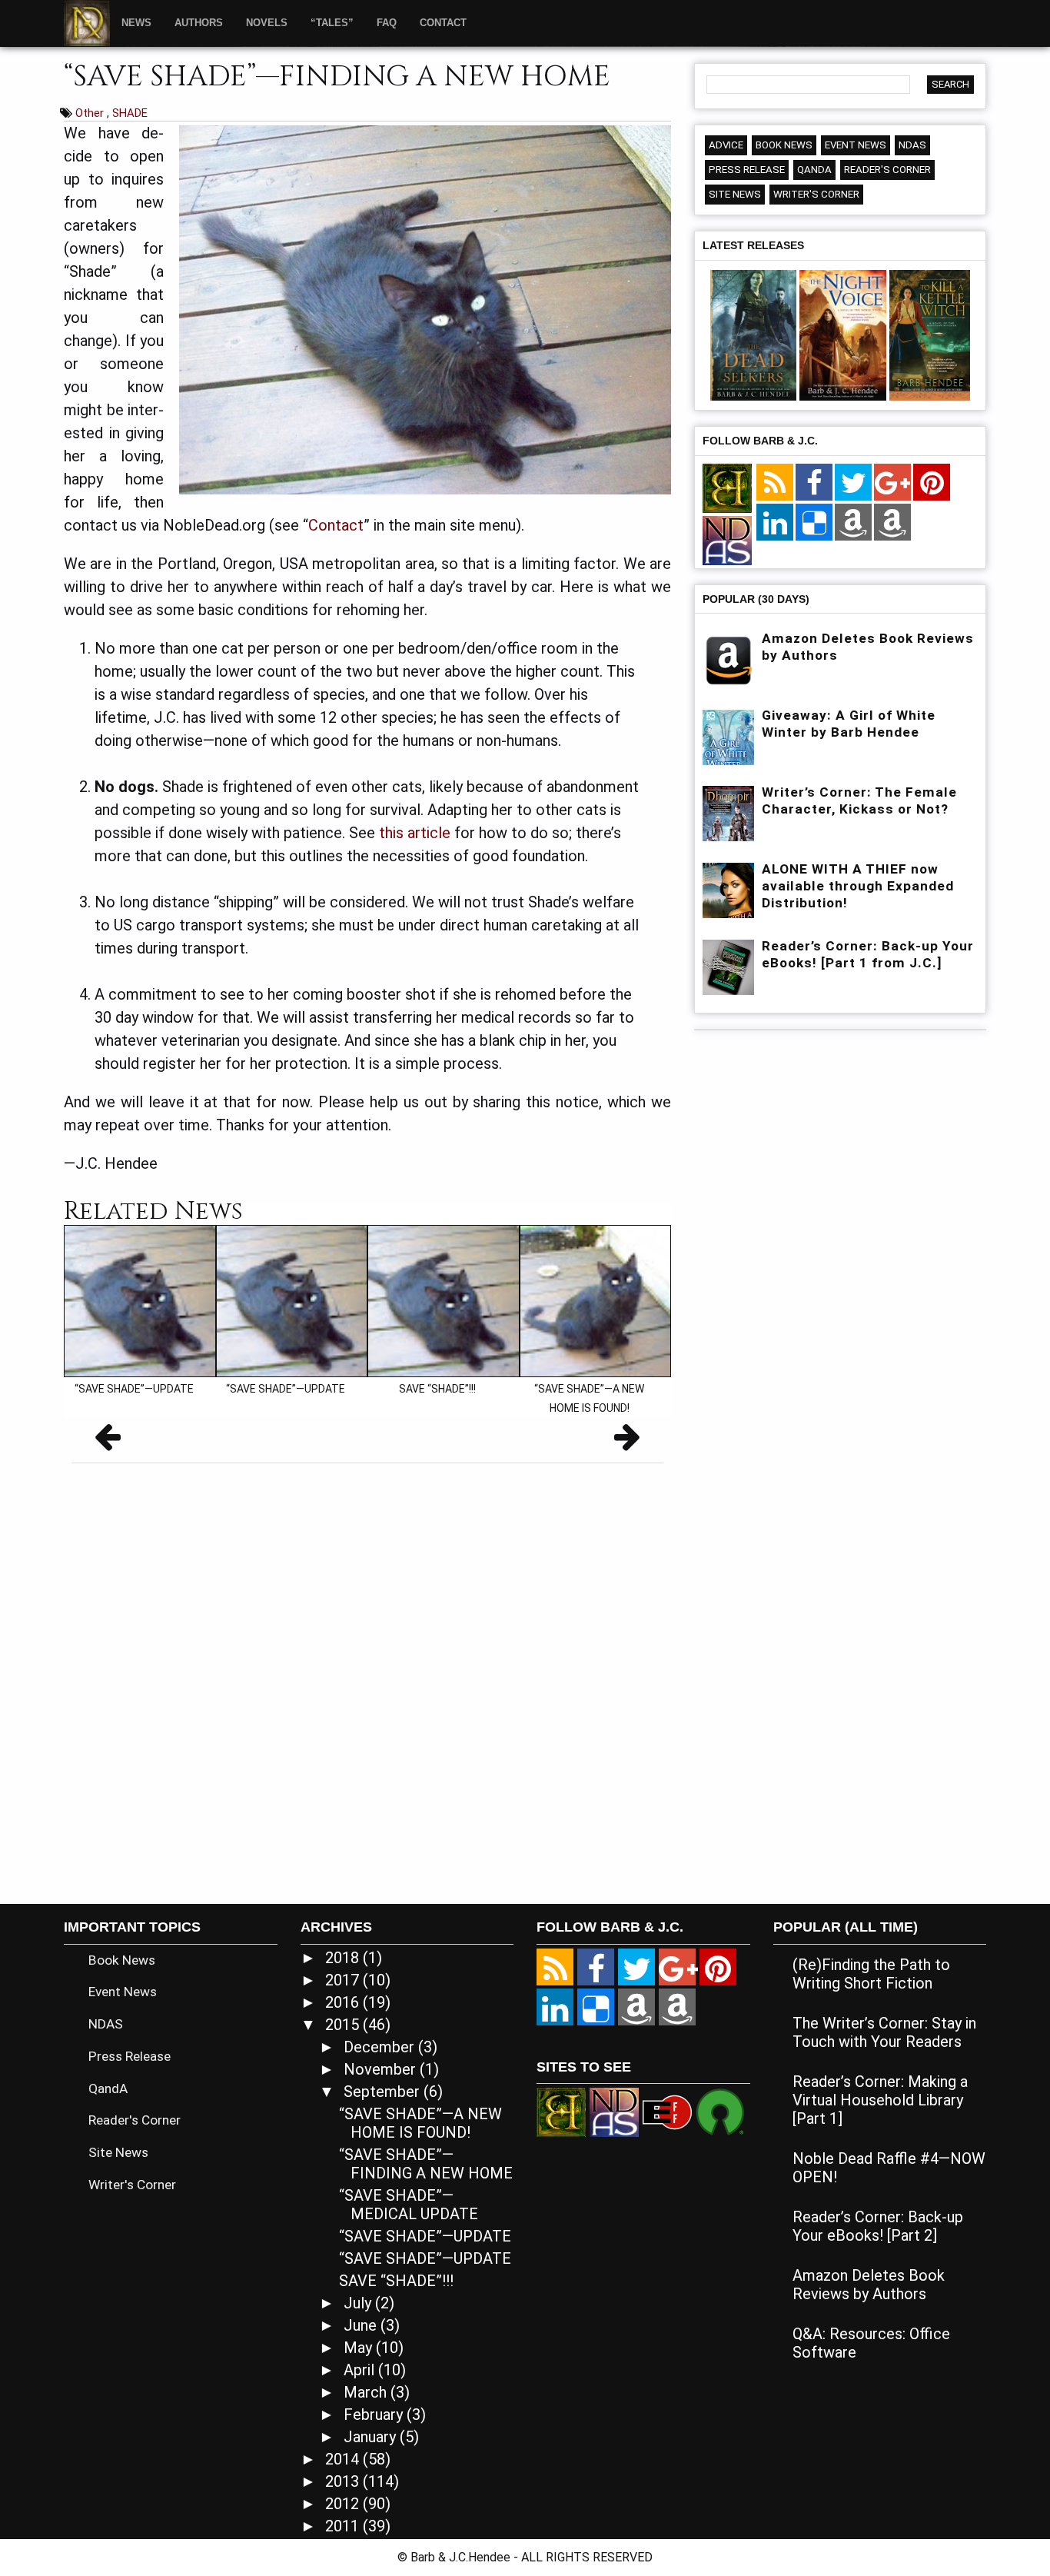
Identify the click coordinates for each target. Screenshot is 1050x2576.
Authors (199, 23)
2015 (344, 2025)
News (136, 23)
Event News (856, 145)
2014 (344, 2459)
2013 (344, 2481)
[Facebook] (814, 483)
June (362, 2325)
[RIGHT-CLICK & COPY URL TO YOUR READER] (775, 483)
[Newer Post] (108, 1442)
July (359, 2303)
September (384, 2092)
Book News (784, 145)
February (375, 2415)
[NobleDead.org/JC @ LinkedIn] (775, 523)
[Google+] (892, 483)
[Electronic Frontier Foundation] (667, 2111)
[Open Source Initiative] (720, 2111)
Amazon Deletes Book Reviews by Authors (869, 2285)
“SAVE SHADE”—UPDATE (425, 2236)
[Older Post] (627, 1442)
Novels (267, 23)
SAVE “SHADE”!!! (396, 2281)
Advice (726, 145)
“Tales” (332, 23)
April (361, 2370)
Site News (735, 194)
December (381, 2047)
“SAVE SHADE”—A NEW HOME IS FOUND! (420, 2123)
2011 (344, 2526)
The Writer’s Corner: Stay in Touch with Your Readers (884, 2032)
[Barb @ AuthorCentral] (636, 2007)
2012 (344, 2504)
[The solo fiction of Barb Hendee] (727, 489)
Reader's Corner (887, 170)
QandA (814, 170)
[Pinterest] (932, 483)
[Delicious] (814, 523)
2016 (344, 2002)
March (367, 2392)
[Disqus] (367, 1677)
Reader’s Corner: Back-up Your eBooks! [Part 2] (878, 2226)
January (372, 2437)
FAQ (387, 23)
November (382, 2069)
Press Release (747, 170)
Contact (443, 23)
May (360, 2348)
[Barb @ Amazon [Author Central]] (853, 523)
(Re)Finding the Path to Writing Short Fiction (871, 1974)
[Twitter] (853, 483)
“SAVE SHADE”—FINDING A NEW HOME (426, 2164)
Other (91, 113)
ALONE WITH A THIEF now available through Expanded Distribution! (858, 886)
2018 (344, 1958)
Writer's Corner (816, 194)
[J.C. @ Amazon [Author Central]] (892, 523)
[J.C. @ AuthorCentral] (677, 2007)
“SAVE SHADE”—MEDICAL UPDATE (409, 2205)
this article (415, 833)
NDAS (912, 145)
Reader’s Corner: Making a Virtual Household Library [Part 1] (880, 2100)
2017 (344, 1980)
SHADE (130, 113)
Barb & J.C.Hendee (462, 2557)
